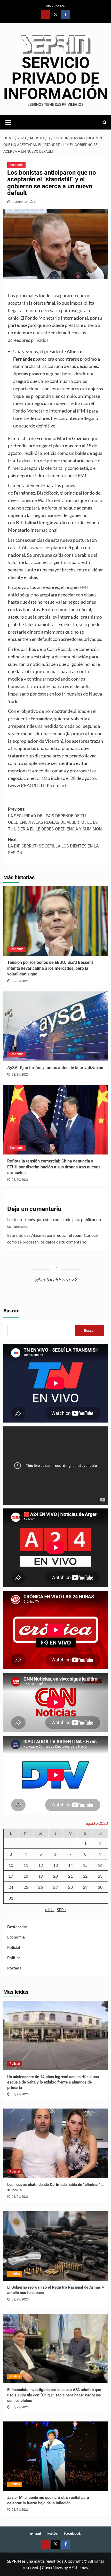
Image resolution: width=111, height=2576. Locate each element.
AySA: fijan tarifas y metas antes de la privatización (55, 1068)
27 (55, 1887)
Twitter (52, 2533)
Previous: (55, 819)
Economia (16, 165)
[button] (9, 122)
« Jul (50, 1909)
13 (55, 1865)
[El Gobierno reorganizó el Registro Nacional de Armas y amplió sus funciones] (56, 2246)
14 (70, 1865)
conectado (62, 1219)
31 (11, 1898)
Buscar (11, 1311)
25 (26, 1887)
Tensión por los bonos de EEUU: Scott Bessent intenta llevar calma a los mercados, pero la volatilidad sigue (50, 968)
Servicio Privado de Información (56, 78)
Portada (14, 1968)
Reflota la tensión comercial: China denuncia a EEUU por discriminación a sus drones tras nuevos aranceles (54, 1167)
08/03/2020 (20, 202)
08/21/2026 (20, 981)
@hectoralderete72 (56, 1279)
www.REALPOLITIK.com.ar (37, 785)
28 (70, 1887)
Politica (14, 1958)
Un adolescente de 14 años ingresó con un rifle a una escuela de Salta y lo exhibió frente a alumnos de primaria (53, 2082)
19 (41, 1876)
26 (41, 1887)
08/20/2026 (20, 1180)
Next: (53, 846)
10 (11, 1865)
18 (26, 1876)
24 (11, 1887)
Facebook (72, 2533)
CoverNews (52, 2567)
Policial (14, 1947)
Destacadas (17, 1927)
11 (26, 1865)
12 (41, 1865)
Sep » (62, 1909)
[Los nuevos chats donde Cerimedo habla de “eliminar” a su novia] (56, 2143)
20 (55, 1876)
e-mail (35, 2533)
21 (70, 1876)
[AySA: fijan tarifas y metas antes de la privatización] (56, 1026)
